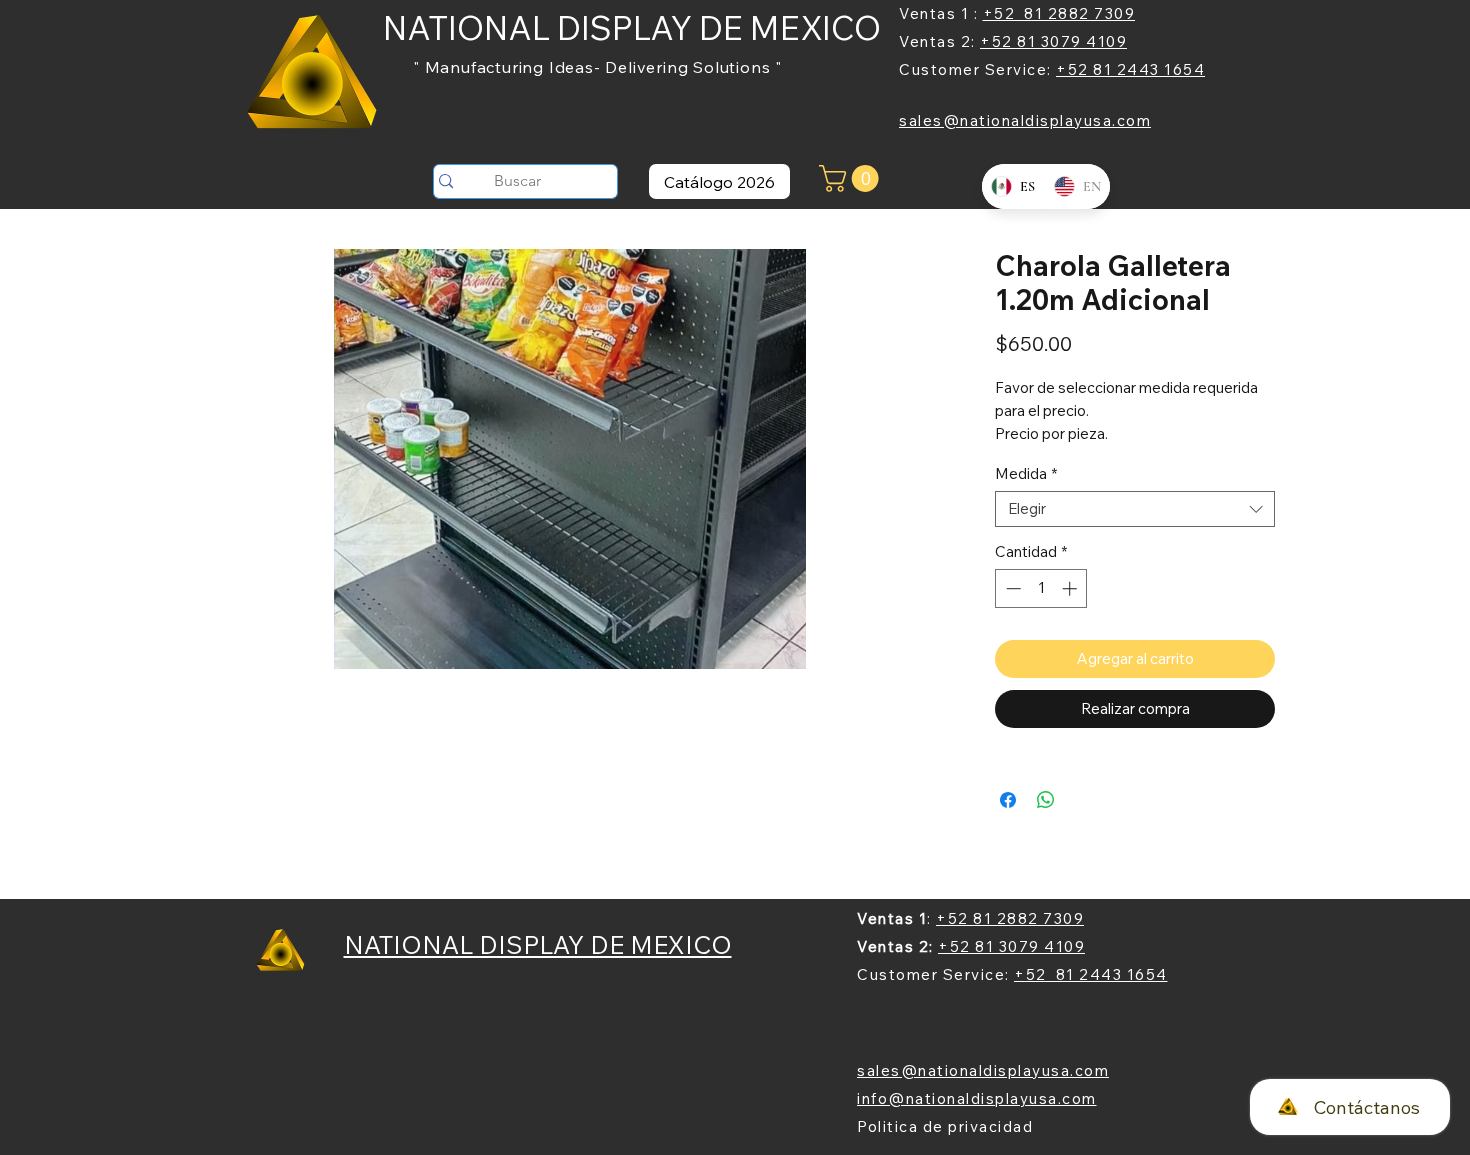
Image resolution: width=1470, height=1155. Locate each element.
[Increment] (1071, 588)
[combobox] (1135, 509)
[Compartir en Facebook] (1008, 800)
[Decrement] (1011, 588)
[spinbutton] (1041, 588)
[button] (852, 178)
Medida (1026, 474)
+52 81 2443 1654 (1130, 69)
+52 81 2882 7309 (1059, 13)
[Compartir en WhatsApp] (1046, 800)
